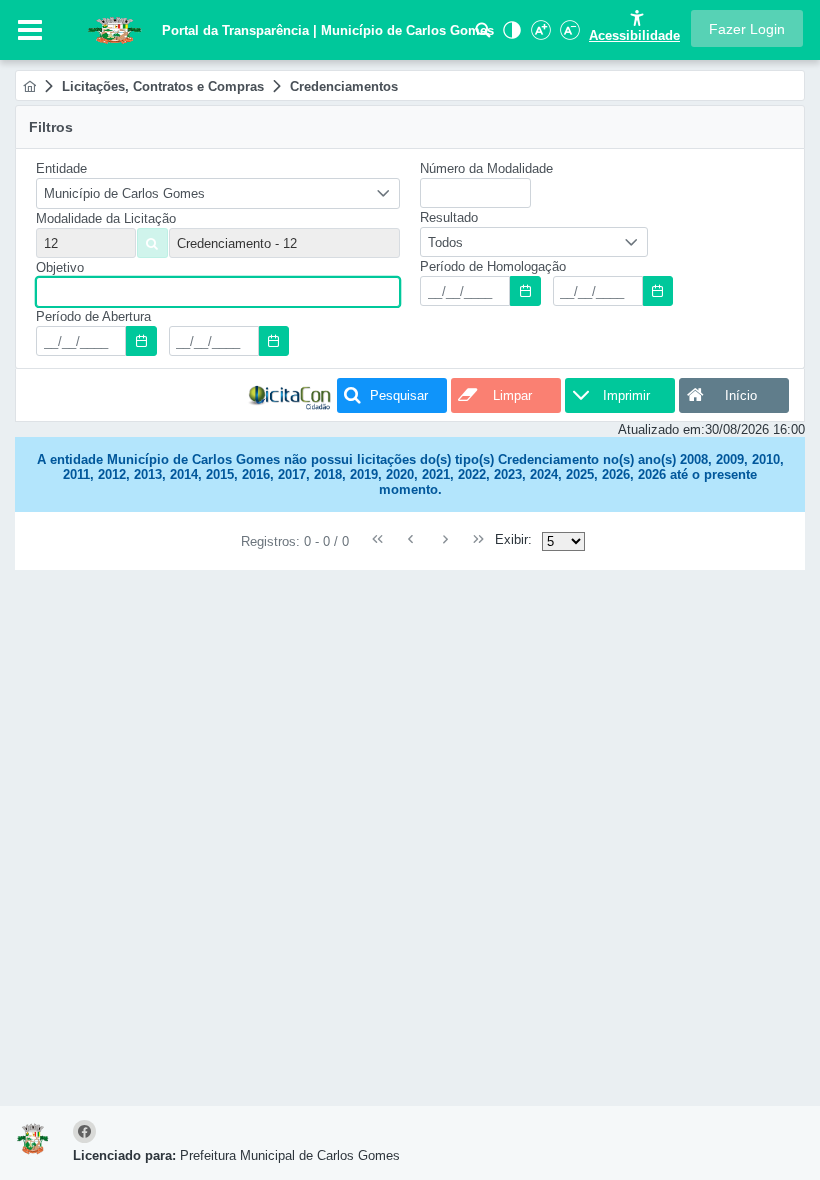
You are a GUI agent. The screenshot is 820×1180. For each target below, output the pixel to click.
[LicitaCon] (290, 395)
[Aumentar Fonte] (539, 35)
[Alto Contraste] (510, 35)
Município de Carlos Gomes (124, 193)
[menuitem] (29, 86)
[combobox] (218, 193)
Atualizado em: (661, 429)
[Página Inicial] (29, 86)
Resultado (449, 217)
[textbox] (284, 243)
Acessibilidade (634, 35)
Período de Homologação (493, 266)
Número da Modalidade (486, 168)
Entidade (61, 168)
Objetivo (60, 267)
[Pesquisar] (483, 35)
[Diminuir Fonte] (568, 35)
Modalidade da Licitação (106, 218)
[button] (747, 28)
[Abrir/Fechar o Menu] (30, 30)
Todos (445, 242)
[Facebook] (87, 1132)
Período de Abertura (93, 316)
